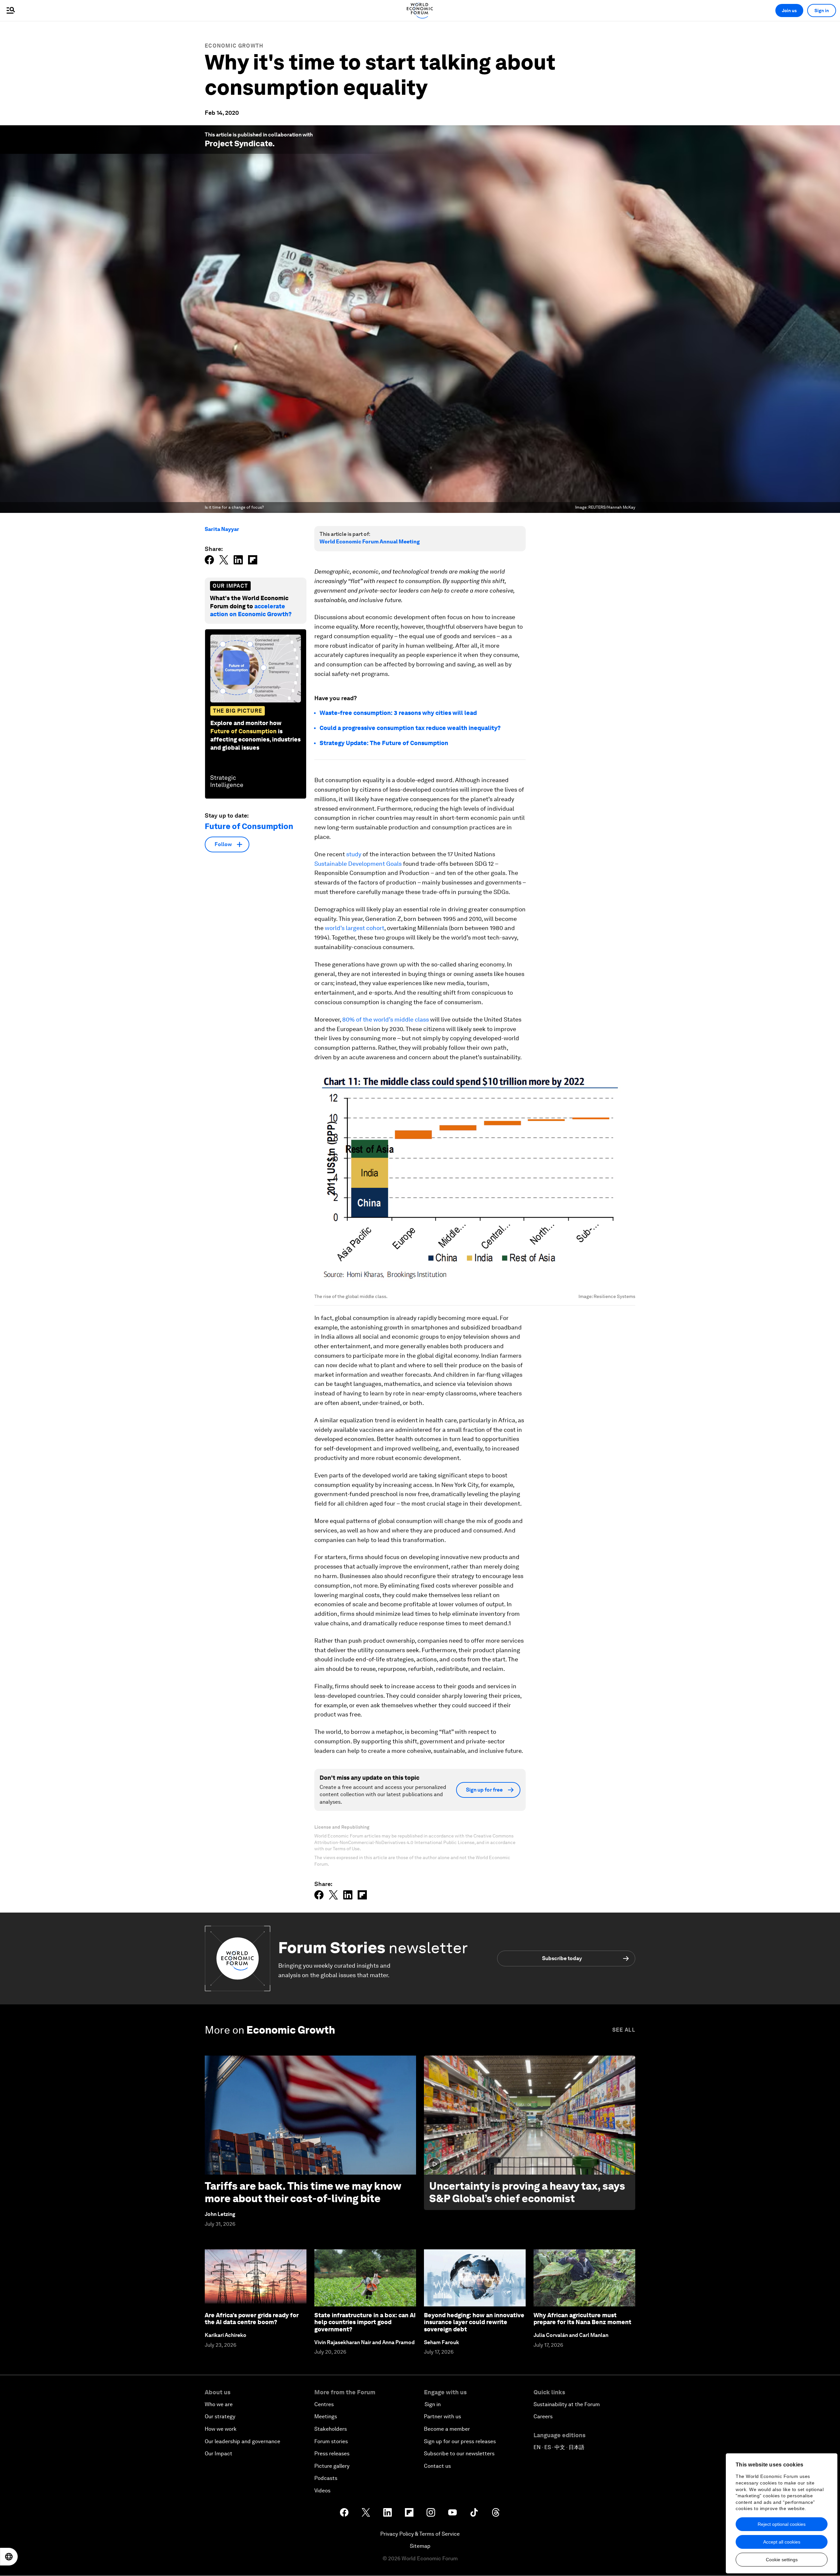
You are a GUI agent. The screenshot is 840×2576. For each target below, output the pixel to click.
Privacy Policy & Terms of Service (420, 2534)
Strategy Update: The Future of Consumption (384, 743)
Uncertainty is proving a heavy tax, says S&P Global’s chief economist (527, 2192)
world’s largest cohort (355, 928)
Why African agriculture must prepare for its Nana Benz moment (582, 2319)
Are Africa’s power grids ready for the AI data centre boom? (252, 2319)
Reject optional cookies (782, 2524)
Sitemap (420, 2546)
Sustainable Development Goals (358, 864)
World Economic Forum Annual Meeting (370, 542)
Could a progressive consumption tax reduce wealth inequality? (410, 728)
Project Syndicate (239, 143)
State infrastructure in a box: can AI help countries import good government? (365, 2322)
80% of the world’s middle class (386, 1019)
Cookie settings (782, 2560)
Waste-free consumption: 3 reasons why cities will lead (398, 713)
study (354, 854)
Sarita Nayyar (222, 529)
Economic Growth (234, 46)
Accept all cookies (782, 2542)
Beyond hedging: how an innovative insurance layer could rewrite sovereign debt (474, 2322)
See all (624, 2030)
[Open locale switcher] (9, 2557)
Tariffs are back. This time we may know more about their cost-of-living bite (303, 2192)
